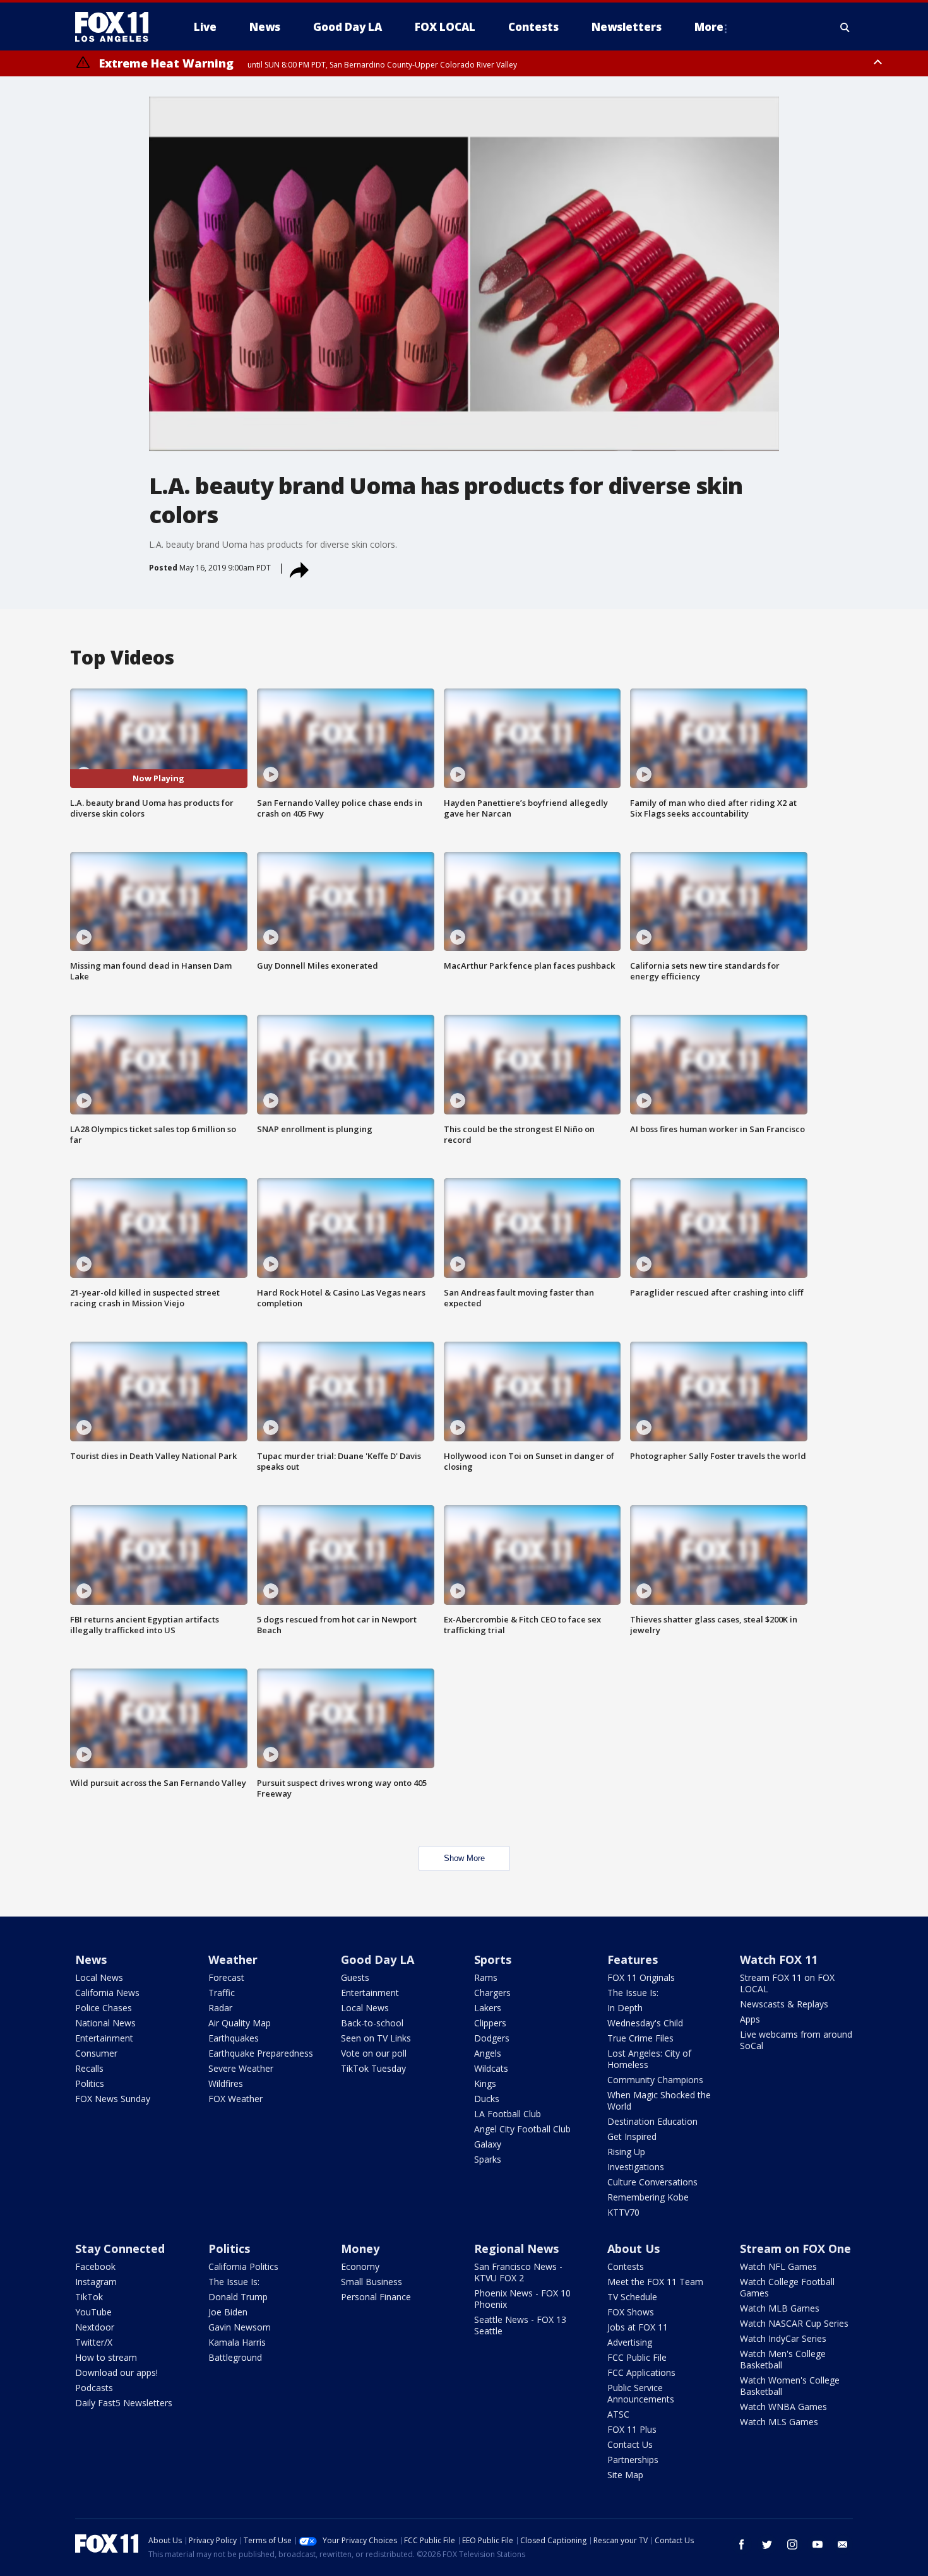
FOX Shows (631, 2312)
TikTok (89, 2297)
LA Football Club (508, 2114)
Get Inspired (632, 2136)
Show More (464, 1858)
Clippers (490, 2023)
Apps (750, 2019)
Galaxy (488, 2144)
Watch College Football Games (787, 2287)
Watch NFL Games (778, 2266)
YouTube (93, 2312)
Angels (488, 2053)
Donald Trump (238, 2297)
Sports (493, 1959)
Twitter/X (94, 2342)
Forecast (226, 1977)
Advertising (630, 2342)
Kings (485, 2083)
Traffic (222, 1993)
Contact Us (630, 2444)
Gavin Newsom (240, 2327)
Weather (233, 1959)
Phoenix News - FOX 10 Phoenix (522, 2299)
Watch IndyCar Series (783, 2338)
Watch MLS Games (779, 2422)
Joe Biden (228, 2312)
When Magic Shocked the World (659, 2100)
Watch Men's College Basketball (783, 2359)
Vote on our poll (374, 2053)
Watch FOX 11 (779, 1959)
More (709, 27)
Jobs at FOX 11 (638, 2327)
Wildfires (226, 2083)
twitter (767, 2544)
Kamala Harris (237, 2342)
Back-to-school (372, 2023)
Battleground (235, 2357)
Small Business (372, 2282)
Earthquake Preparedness (261, 2053)
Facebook (95, 2266)
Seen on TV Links (376, 2038)
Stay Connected (120, 2248)
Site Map (625, 2475)
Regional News (516, 2248)
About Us (634, 2248)
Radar (220, 2008)
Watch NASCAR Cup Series (794, 2323)
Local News (99, 1977)
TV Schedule (632, 2297)
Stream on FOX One (795, 2248)
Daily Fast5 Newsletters (124, 2403)
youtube (818, 2544)
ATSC (618, 2414)
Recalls (89, 2068)
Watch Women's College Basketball (790, 2386)
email (843, 2544)
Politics (90, 2083)
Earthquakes (234, 2038)
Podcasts (94, 2388)
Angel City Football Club (522, 2129)
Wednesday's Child (645, 2023)
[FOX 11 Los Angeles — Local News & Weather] (117, 27)
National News (105, 2023)
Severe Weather (241, 2068)
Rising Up (626, 2152)
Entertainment (104, 2038)
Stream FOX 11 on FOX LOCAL (787, 1983)
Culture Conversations (652, 2182)
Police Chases (104, 2008)
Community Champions (655, 2080)
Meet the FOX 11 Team (655, 2282)
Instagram (96, 2282)
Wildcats (491, 2068)
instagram (792, 2544)
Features (633, 1959)
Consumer (96, 2053)
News (91, 1959)
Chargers (492, 1993)
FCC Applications (641, 2372)
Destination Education (652, 2121)
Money (360, 2248)
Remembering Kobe (648, 2197)
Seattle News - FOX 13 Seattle (520, 2325)
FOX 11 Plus (632, 2429)
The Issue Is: (633, 1993)
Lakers (488, 2008)
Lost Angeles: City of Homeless (649, 2059)
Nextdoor (95, 2327)
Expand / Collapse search (845, 27)
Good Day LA (378, 1959)
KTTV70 (623, 2212)
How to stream (106, 2357)
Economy (360, 2266)
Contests (626, 2266)
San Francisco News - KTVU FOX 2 (518, 2272)
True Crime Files (640, 2038)
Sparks (488, 2159)
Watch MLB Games (780, 2308)
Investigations (636, 2167)
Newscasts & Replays (784, 2004)
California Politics (243, 2266)
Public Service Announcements (641, 2393)
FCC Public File (637, 2357)
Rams (486, 1977)
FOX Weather (235, 2099)
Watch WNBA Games (783, 2407)
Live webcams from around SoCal (796, 2040)
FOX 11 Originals (641, 1977)
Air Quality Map (240, 2023)
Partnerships (633, 2460)
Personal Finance (376, 2297)
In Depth (625, 2008)
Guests (355, 1977)
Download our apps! (116, 2372)
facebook (742, 2544)
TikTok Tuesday (373, 2068)
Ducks (487, 2099)
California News (107, 1993)
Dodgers (492, 2038)
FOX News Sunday (113, 2099)
